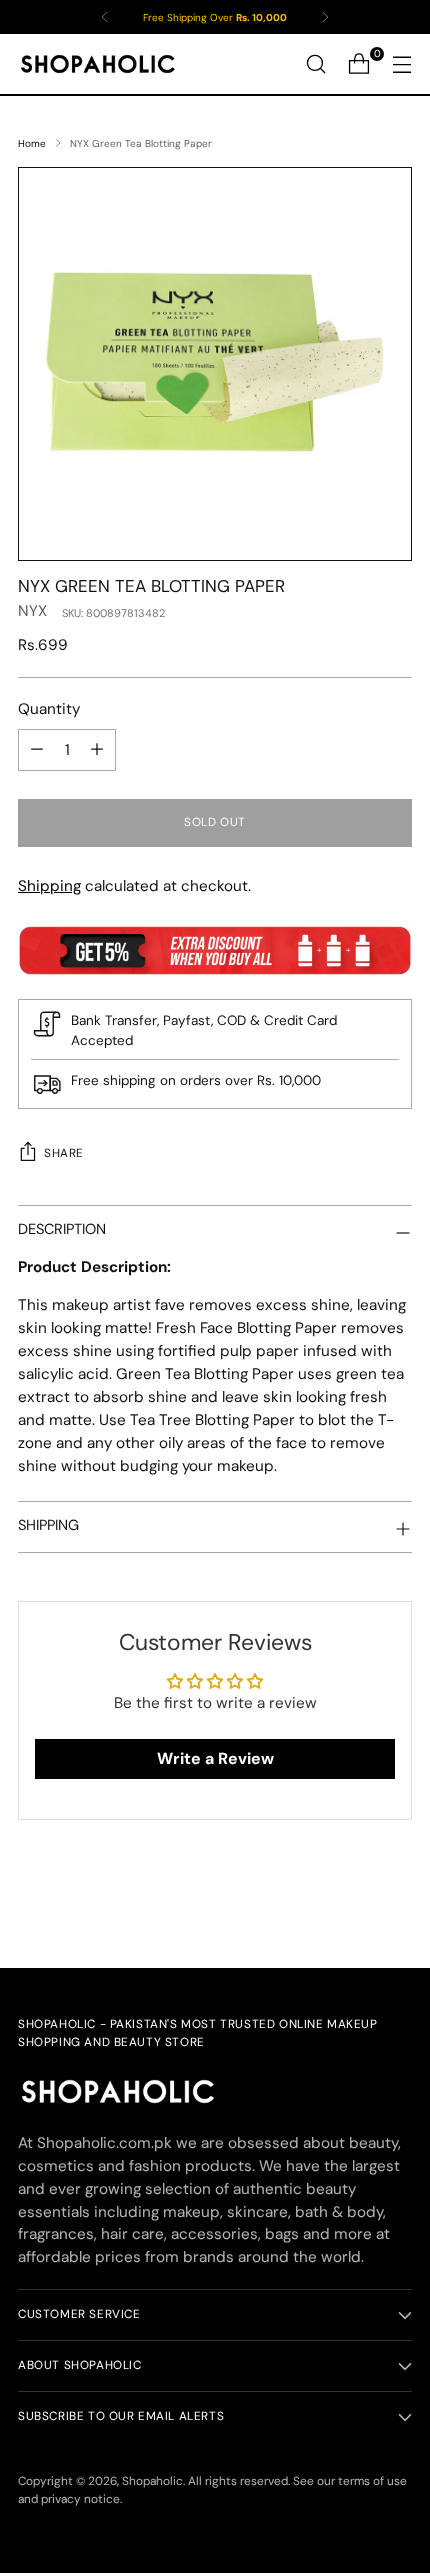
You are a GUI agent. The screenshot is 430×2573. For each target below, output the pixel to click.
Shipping (49, 886)
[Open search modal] (315, 64)
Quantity (49, 709)
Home (32, 143)
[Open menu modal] (401, 64)
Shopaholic (152, 2481)
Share (64, 1153)
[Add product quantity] (97, 750)
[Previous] (105, 17)
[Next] (325, 17)
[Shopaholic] (98, 64)
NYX (32, 611)
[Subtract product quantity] (37, 750)
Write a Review (215, 1758)
